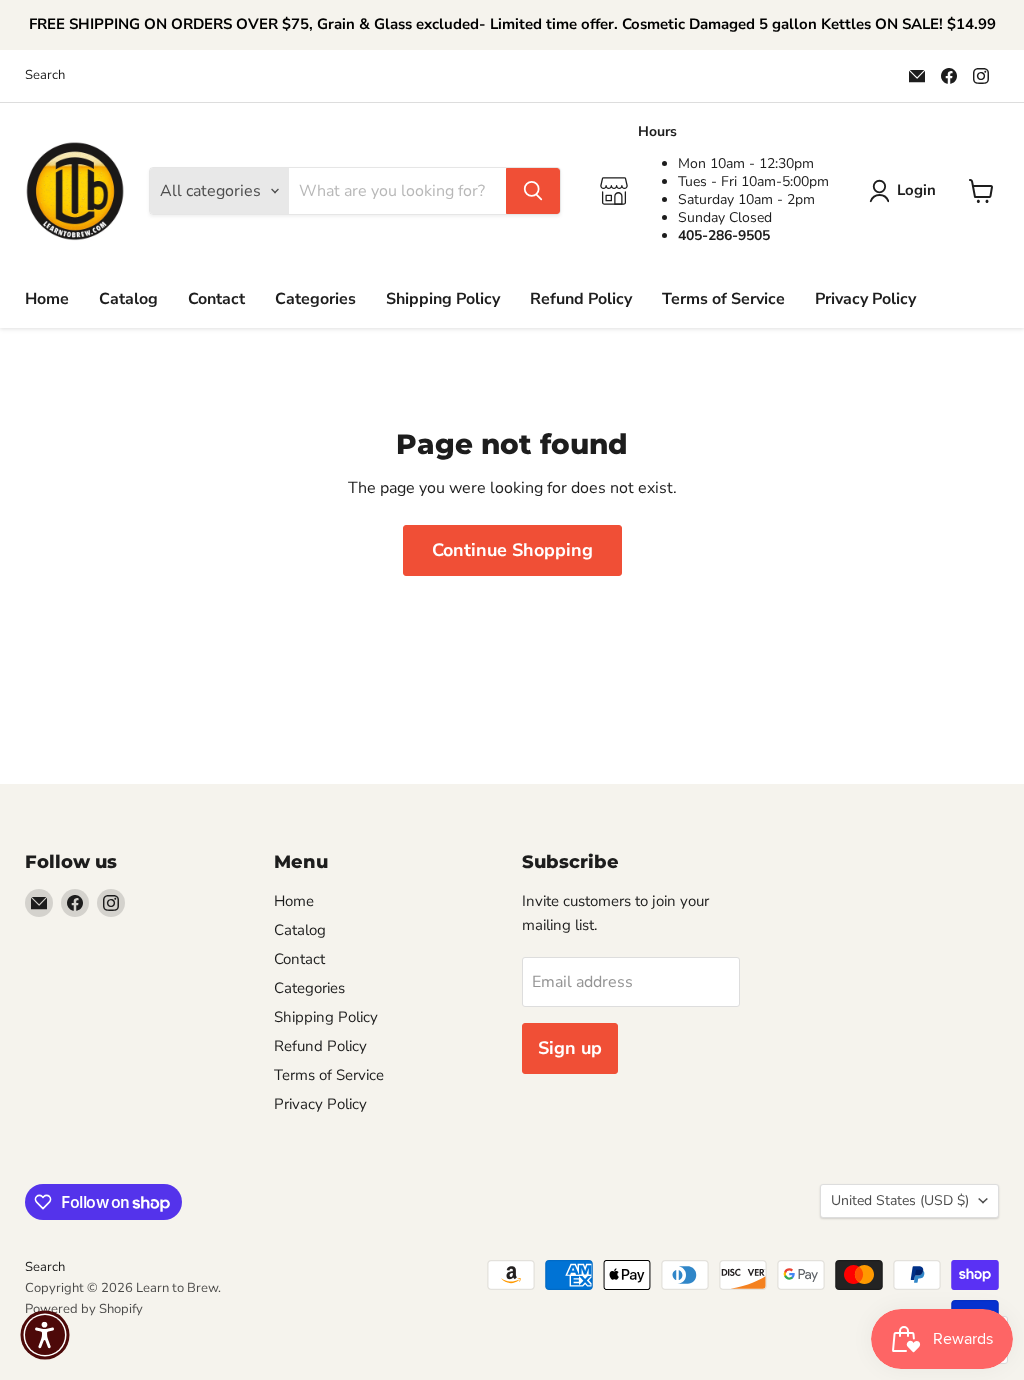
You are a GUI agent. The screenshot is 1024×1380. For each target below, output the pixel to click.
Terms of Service (723, 299)
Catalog (128, 299)
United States (900, 1200)
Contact (216, 299)
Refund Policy (581, 299)
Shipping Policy (443, 299)
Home (47, 299)
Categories (315, 299)
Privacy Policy (865, 299)
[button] (45, 1335)
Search (45, 75)
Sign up (570, 1048)
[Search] (533, 191)
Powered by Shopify (84, 1309)
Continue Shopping (512, 550)
